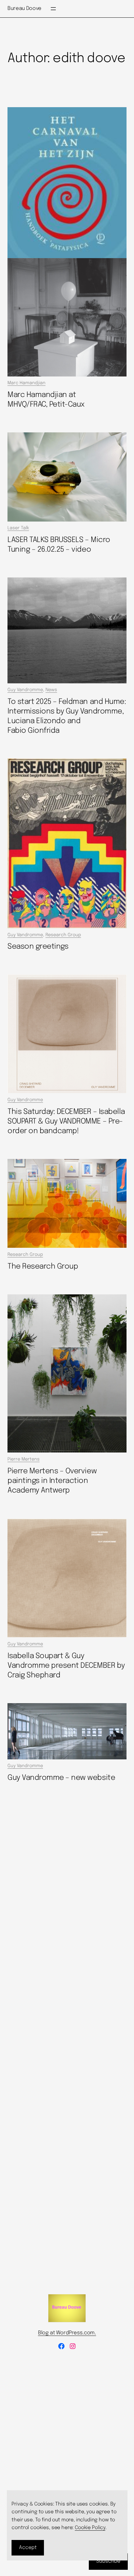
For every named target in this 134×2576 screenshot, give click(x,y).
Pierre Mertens (24, 1459)
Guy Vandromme (25, 690)
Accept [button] (28, 2548)
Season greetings (38, 947)
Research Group (63, 935)
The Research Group (43, 1267)
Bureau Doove (24, 9)
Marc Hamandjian (26, 383)
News (51, 690)
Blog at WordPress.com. (67, 2333)
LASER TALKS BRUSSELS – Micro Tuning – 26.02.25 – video (59, 545)
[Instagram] (73, 2346)
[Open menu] (53, 9)
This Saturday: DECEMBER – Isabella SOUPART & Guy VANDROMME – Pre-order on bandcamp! (66, 1122)
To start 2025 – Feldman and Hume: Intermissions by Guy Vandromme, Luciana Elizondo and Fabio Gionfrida (67, 716)
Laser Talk (18, 528)
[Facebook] (61, 2346)
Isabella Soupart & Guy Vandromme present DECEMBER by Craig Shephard (66, 1666)
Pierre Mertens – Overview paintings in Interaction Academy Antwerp (52, 1481)
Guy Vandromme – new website (61, 1778)
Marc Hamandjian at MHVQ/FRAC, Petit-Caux (46, 400)
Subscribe (108, 2561)
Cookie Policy (90, 2528)
